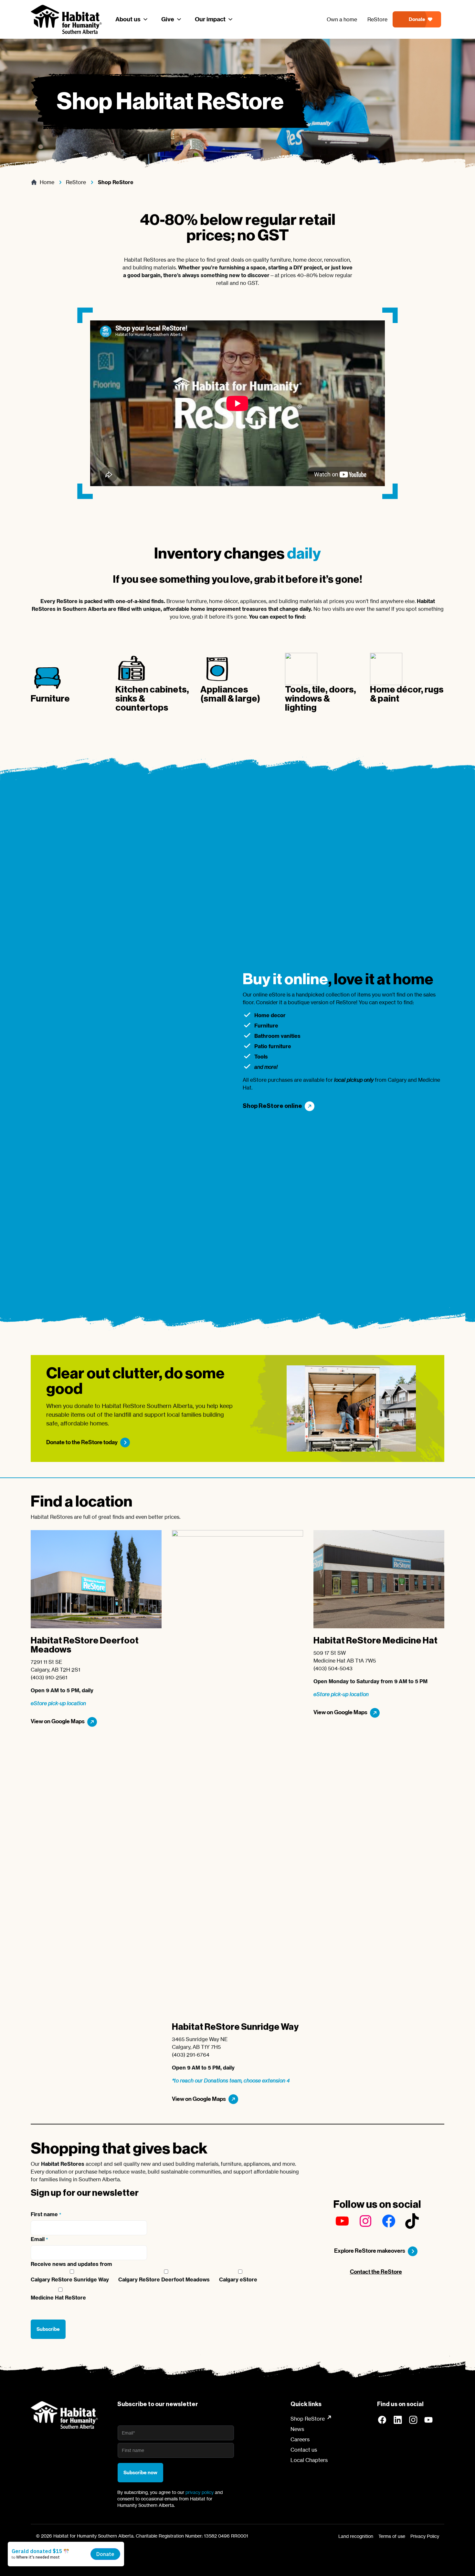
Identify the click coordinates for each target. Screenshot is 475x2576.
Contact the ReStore (376, 2272)
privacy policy (200, 2492)
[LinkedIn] (398, 2420)
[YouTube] (429, 2420)
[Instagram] (413, 2420)
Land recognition (356, 2536)
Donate (417, 19)
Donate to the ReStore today (82, 1442)
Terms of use (392, 2536)
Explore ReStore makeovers (370, 2251)
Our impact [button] (210, 19)
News (297, 2429)
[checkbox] (165, 2286)
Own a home (342, 19)
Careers (300, 2439)
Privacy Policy (425, 2536)
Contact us (304, 2450)
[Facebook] (382, 2420)
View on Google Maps (58, 1721)
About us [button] (128, 19)
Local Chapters (309, 2460)
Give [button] (168, 19)
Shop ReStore (308, 2419)
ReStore (377, 19)
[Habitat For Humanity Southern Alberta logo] (64, 2415)
